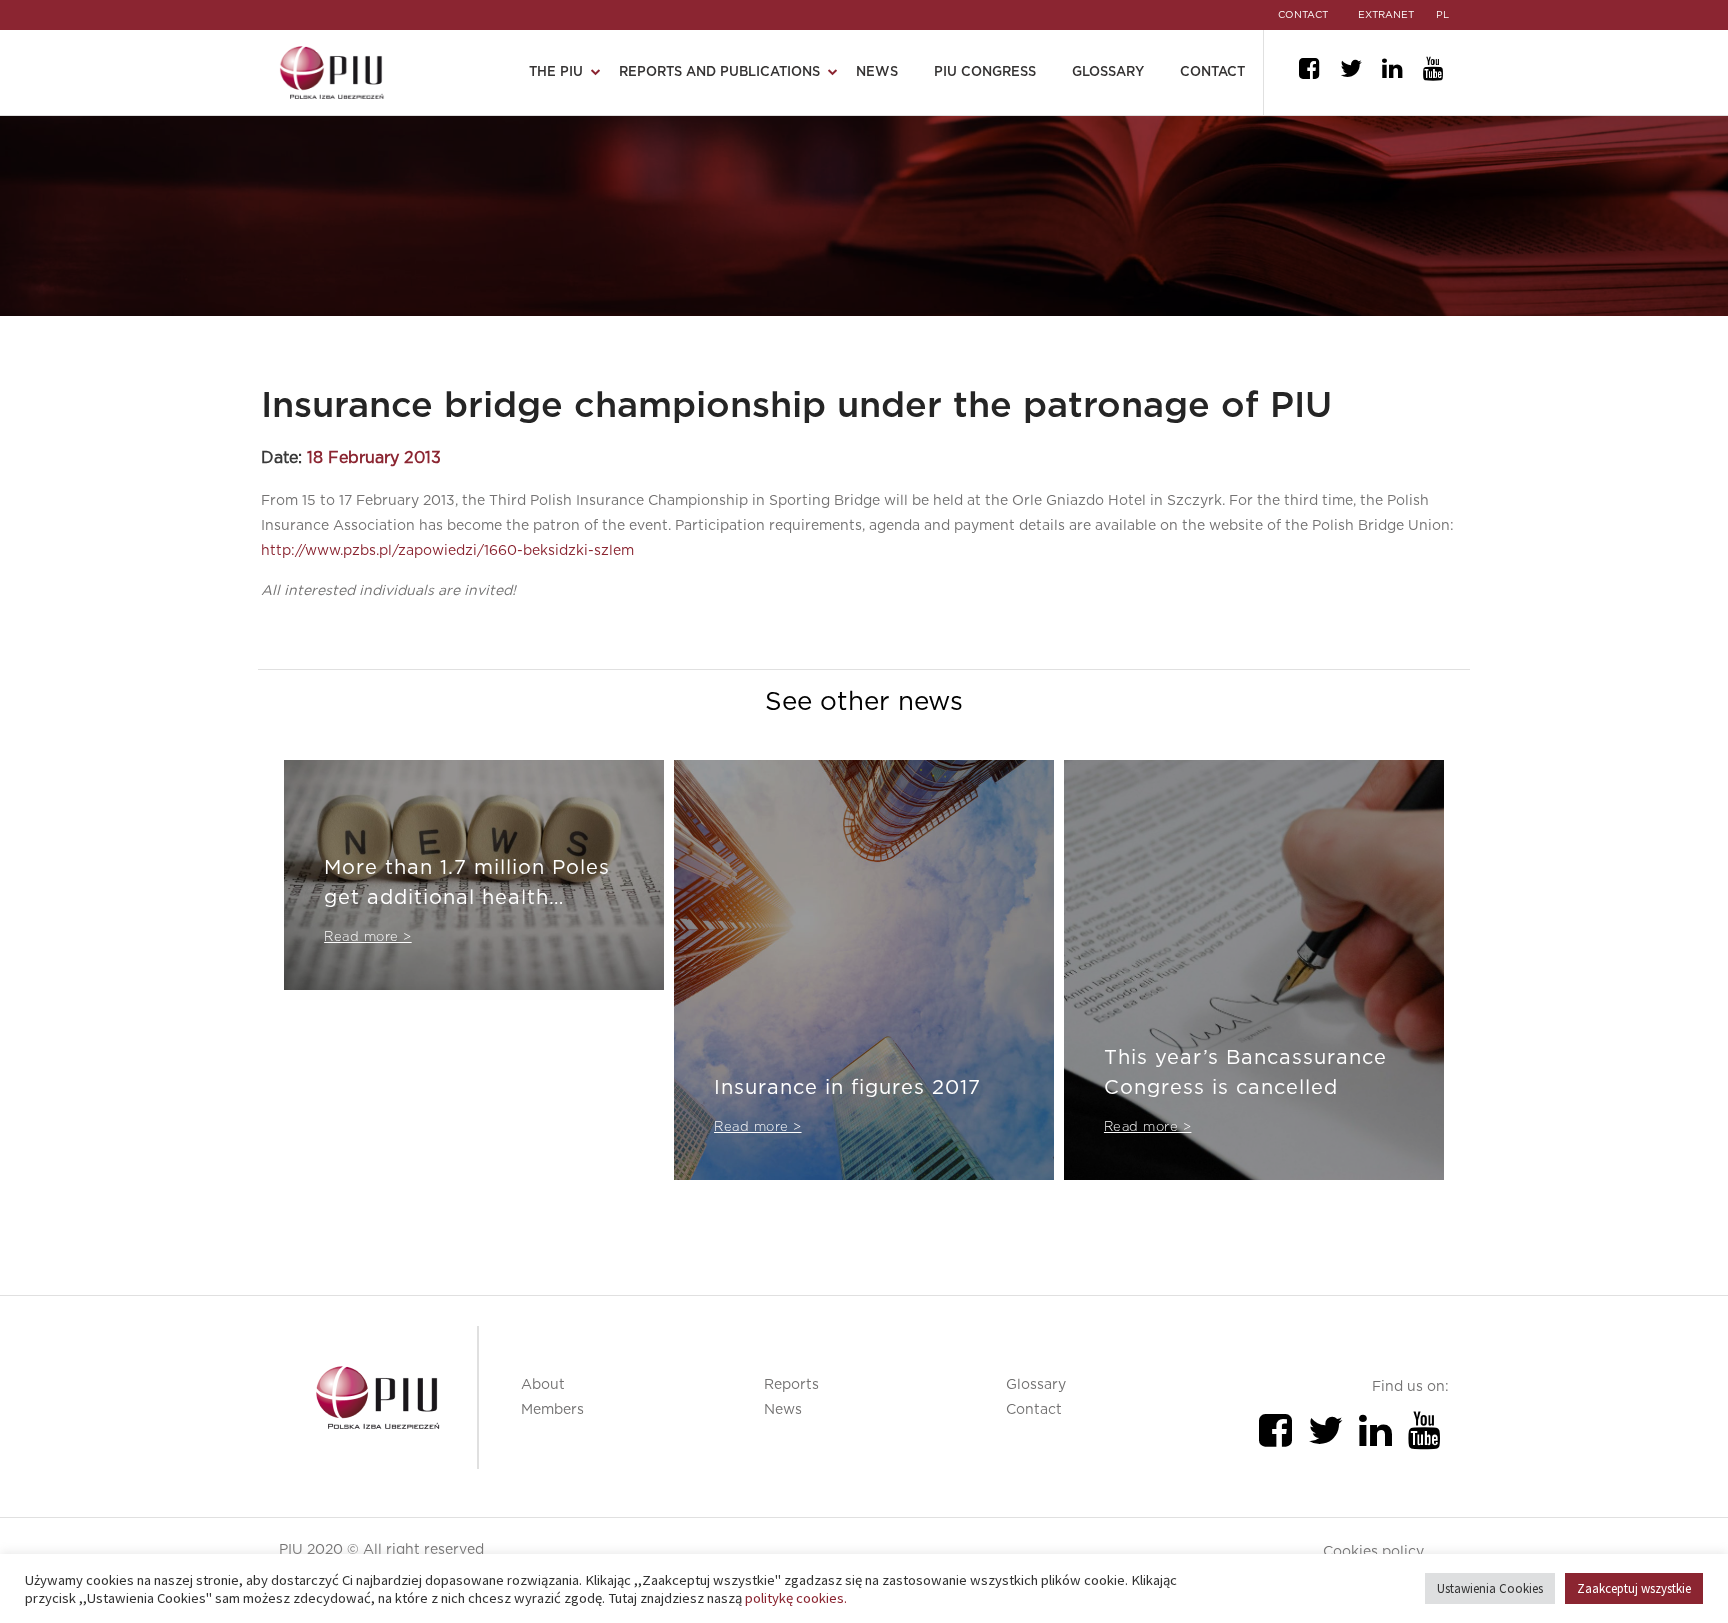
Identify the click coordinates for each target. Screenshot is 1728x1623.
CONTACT (1303, 15)
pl (1442, 15)
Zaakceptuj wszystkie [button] (1634, 1588)
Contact (1212, 72)
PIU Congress (985, 72)
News (877, 72)
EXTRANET (1386, 15)
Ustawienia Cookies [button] (1490, 1588)
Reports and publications (719, 72)
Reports (791, 1385)
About (543, 1385)
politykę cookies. (796, 1598)
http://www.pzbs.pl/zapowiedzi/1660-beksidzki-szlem (447, 551)
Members (552, 1410)
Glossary (1108, 72)
